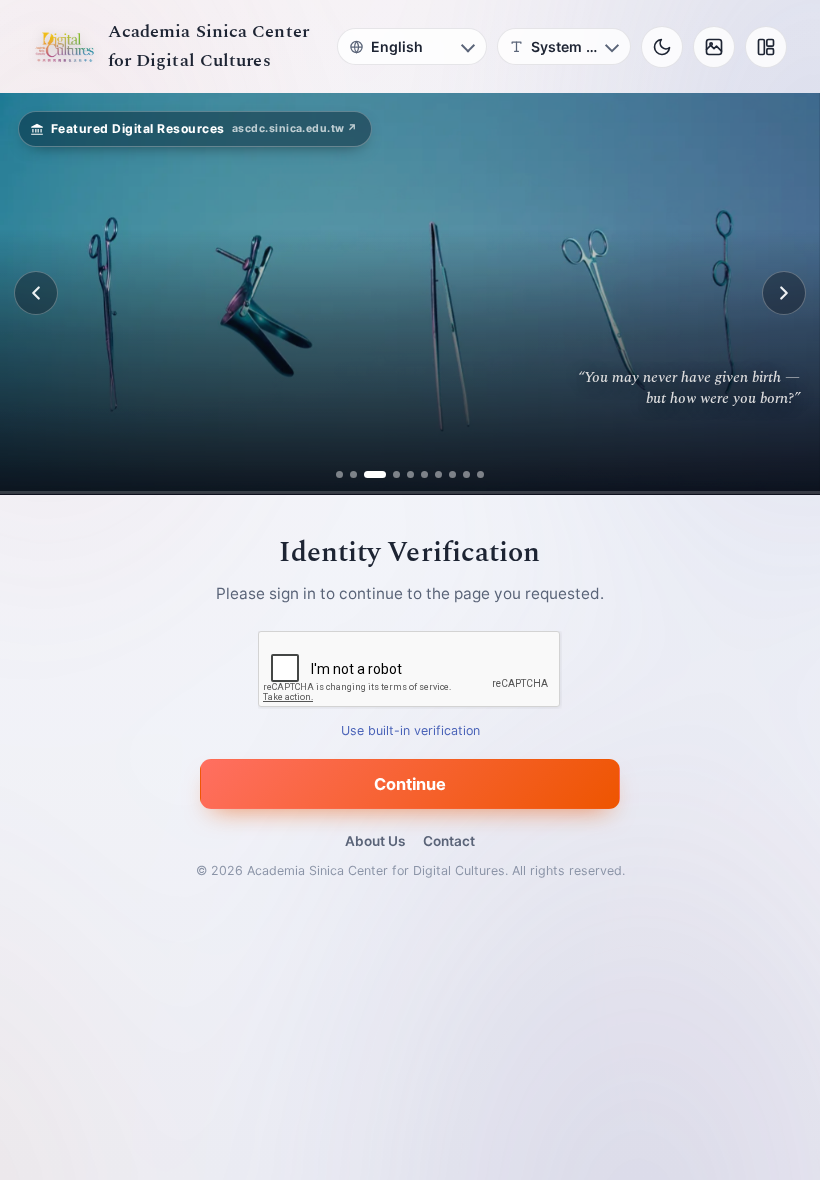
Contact (449, 841)
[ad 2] (353, 474)
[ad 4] (389, 474)
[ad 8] (452, 474)
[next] (784, 293)
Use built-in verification (410, 730)
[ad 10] (480, 474)
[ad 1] (339, 474)
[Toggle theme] (662, 47)
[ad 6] (424, 474)
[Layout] (766, 47)
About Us (375, 841)
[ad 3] (367, 474)
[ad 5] (410, 474)
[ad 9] (466, 474)
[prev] (36, 293)
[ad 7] (438, 474)
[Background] (714, 47)
